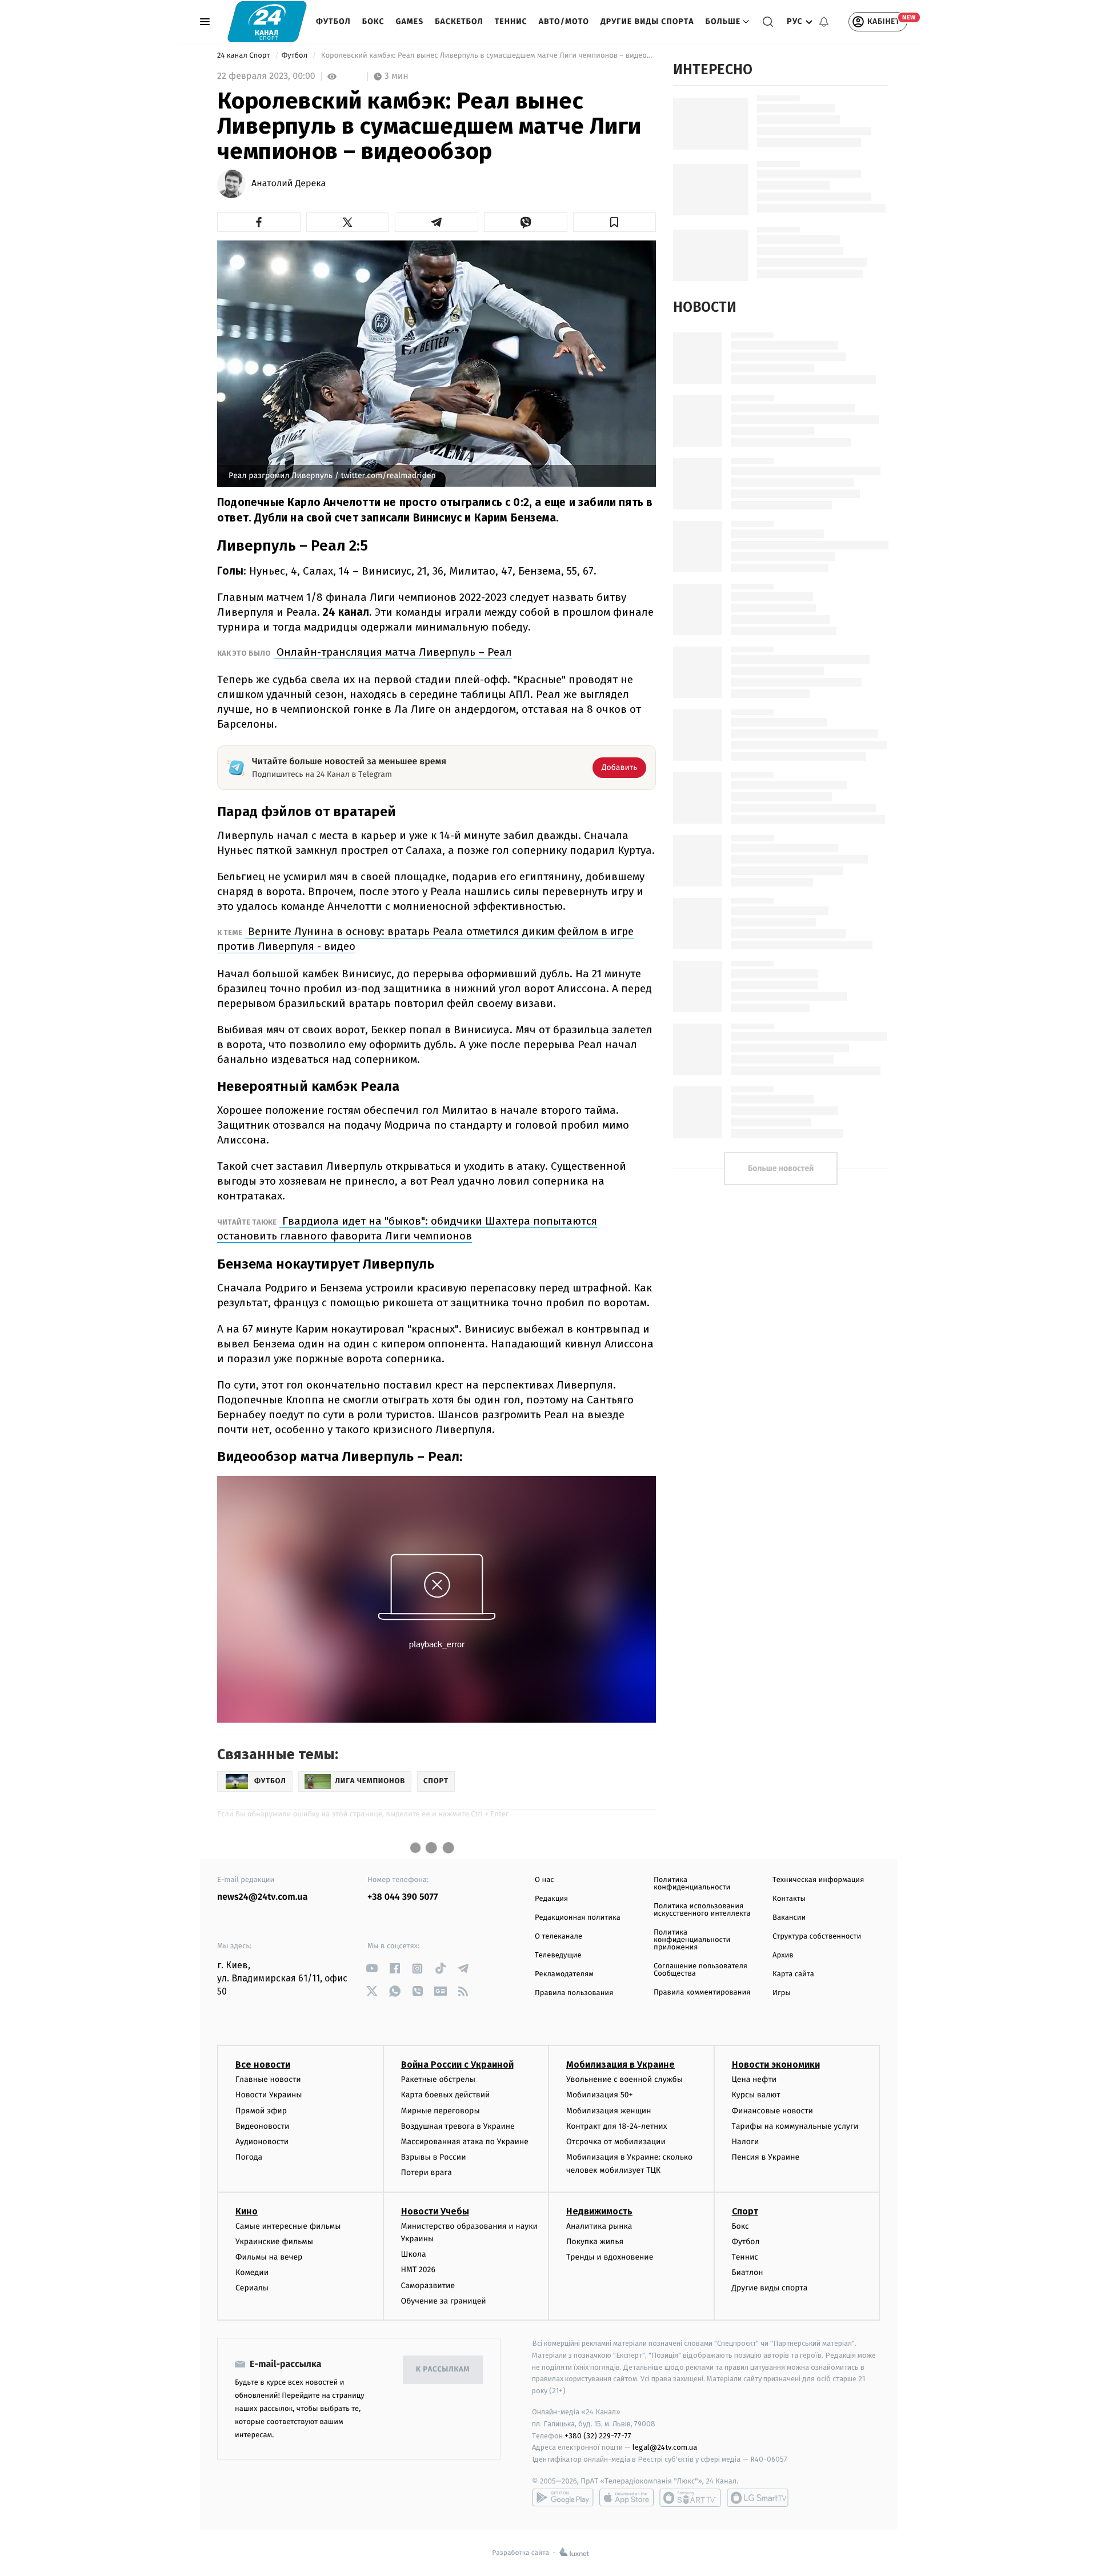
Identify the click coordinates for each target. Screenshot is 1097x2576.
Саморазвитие (428, 2286)
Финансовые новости (772, 2111)
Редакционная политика (578, 1918)
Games (410, 21)
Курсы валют (756, 2095)
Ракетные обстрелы (438, 2079)
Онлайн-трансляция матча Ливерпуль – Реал (393, 652)
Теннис (511, 21)
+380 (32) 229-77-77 (598, 2436)
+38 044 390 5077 (403, 1897)
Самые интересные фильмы (288, 2226)
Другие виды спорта (647, 21)
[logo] (267, 21)
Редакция (551, 1899)
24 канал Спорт (245, 56)
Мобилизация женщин (609, 2111)
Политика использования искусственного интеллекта (702, 1910)
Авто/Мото (564, 21)
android (563, 2498)
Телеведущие (558, 1955)
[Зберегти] (615, 222)
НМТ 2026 (419, 2270)
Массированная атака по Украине (465, 2142)
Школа (414, 2254)
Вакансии (789, 1918)
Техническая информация (818, 1880)
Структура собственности (817, 1937)
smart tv (690, 2498)
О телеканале (558, 1937)
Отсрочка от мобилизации (616, 2142)
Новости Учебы (435, 2211)
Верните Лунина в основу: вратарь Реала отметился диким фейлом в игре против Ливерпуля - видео (425, 939)
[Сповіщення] (824, 22)
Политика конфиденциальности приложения (692, 1940)
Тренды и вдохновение (610, 2257)
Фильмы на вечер (269, 2257)
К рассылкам (443, 2370)
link (372, 1969)
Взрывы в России (434, 2157)
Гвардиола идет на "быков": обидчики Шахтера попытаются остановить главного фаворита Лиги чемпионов (407, 1228)
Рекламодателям (564, 1974)
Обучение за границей (444, 2301)
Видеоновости (263, 2126)
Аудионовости (262, 2142)
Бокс (373, 21)
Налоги (746, 2142)
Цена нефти (754, 2079)
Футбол (333, 21)
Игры (782, 1993)
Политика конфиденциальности (692, 1884)
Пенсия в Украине (766, 2157)
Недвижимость (599, 2211)
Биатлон (748, 2272)
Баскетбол (459, 21)
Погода (249, 2157)
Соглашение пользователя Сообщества (700, 1970)
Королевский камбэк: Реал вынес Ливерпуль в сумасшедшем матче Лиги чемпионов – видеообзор (487, 56)
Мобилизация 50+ (599, 2095)
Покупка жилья (595, 2242)
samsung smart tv (758, 2498)
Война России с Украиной (457, 2065)
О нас (544, 1880)
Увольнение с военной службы (624, 2079)
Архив (783, 1955)
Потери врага (427, 2172)
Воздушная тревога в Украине (458, 2126)
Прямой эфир (261, 2111)
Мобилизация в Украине (620, 2065)
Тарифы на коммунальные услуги (795, 2126)
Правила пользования (574, 1993)
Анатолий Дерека (289, 184)
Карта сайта (793, 1974)
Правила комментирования (702, 1993)
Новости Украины (269, 2095)
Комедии (252, 2272)
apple (626, 2498)
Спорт (745, 2211)
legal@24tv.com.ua (665, 2447)
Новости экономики (776, 2065)
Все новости (263, 2065)
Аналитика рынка (599, 2226)
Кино (247, 2211)
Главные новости (268, 2079)
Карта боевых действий (446, 2095)
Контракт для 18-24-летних (617, 2126)
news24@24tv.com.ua (263, 1897)
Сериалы (252, 2288)
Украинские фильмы (274, 2242)
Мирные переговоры (441, 2111)
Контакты (789, 1899)
